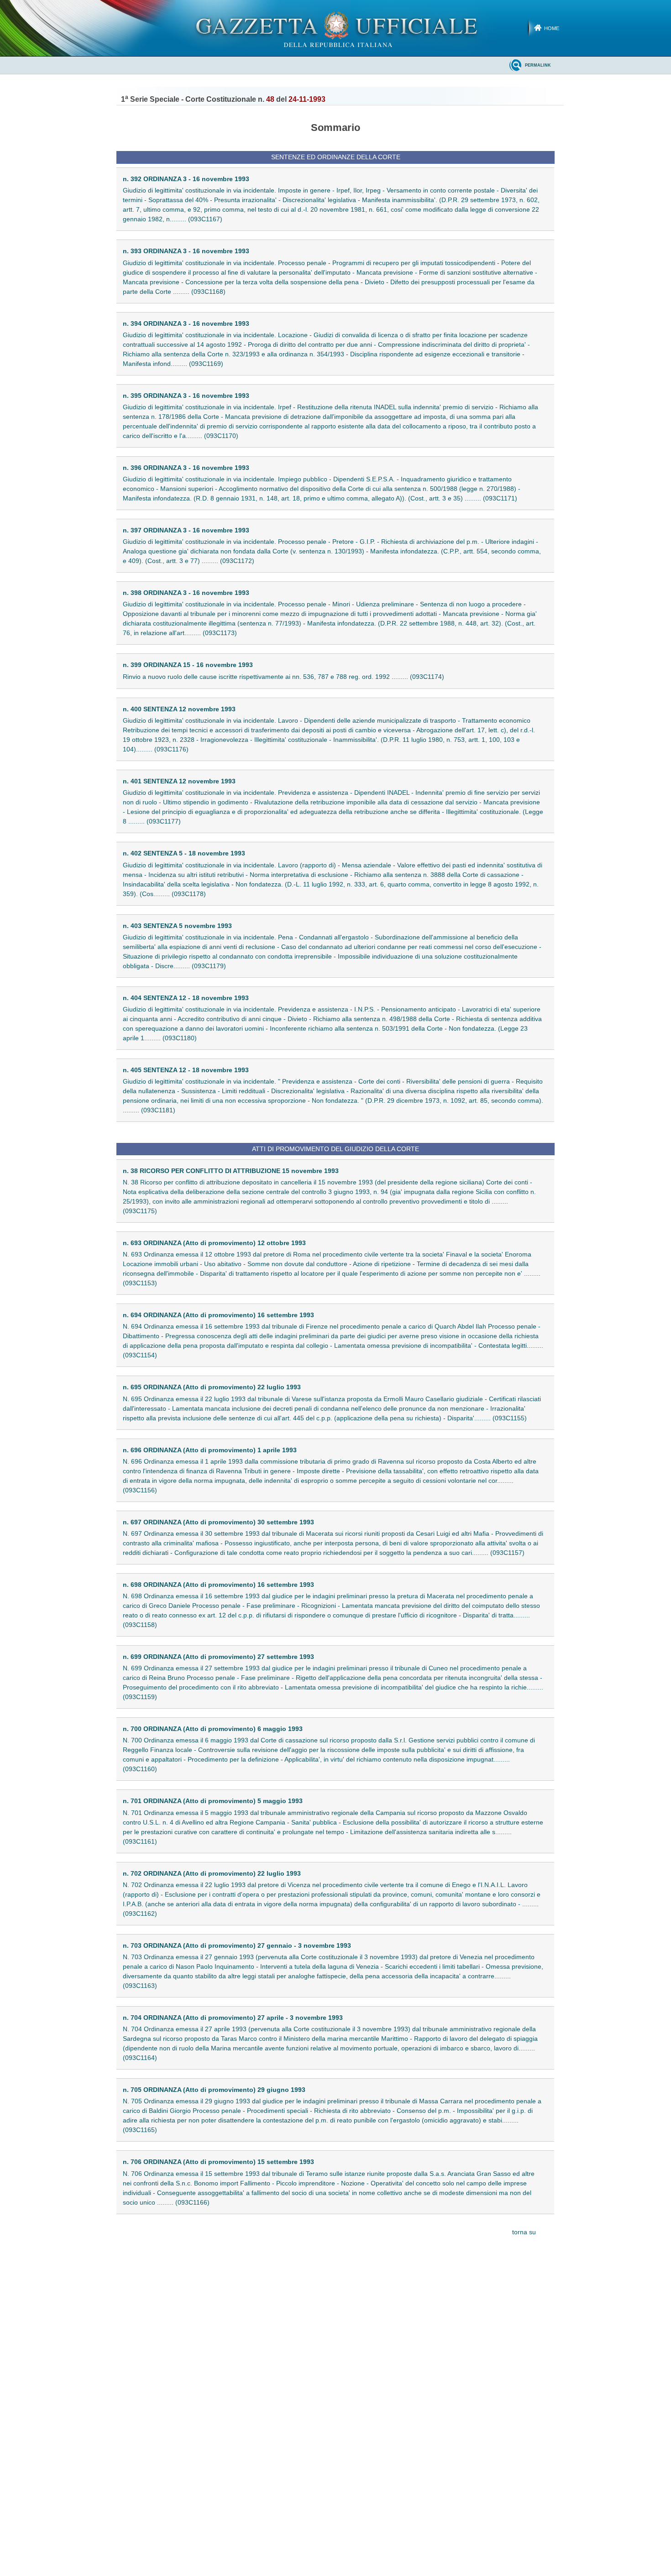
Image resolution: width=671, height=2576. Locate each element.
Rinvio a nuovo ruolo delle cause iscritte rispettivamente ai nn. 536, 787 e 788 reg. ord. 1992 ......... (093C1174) (283, 677)
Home (552, 28)
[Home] (336, 28)
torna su (524, 2232)
